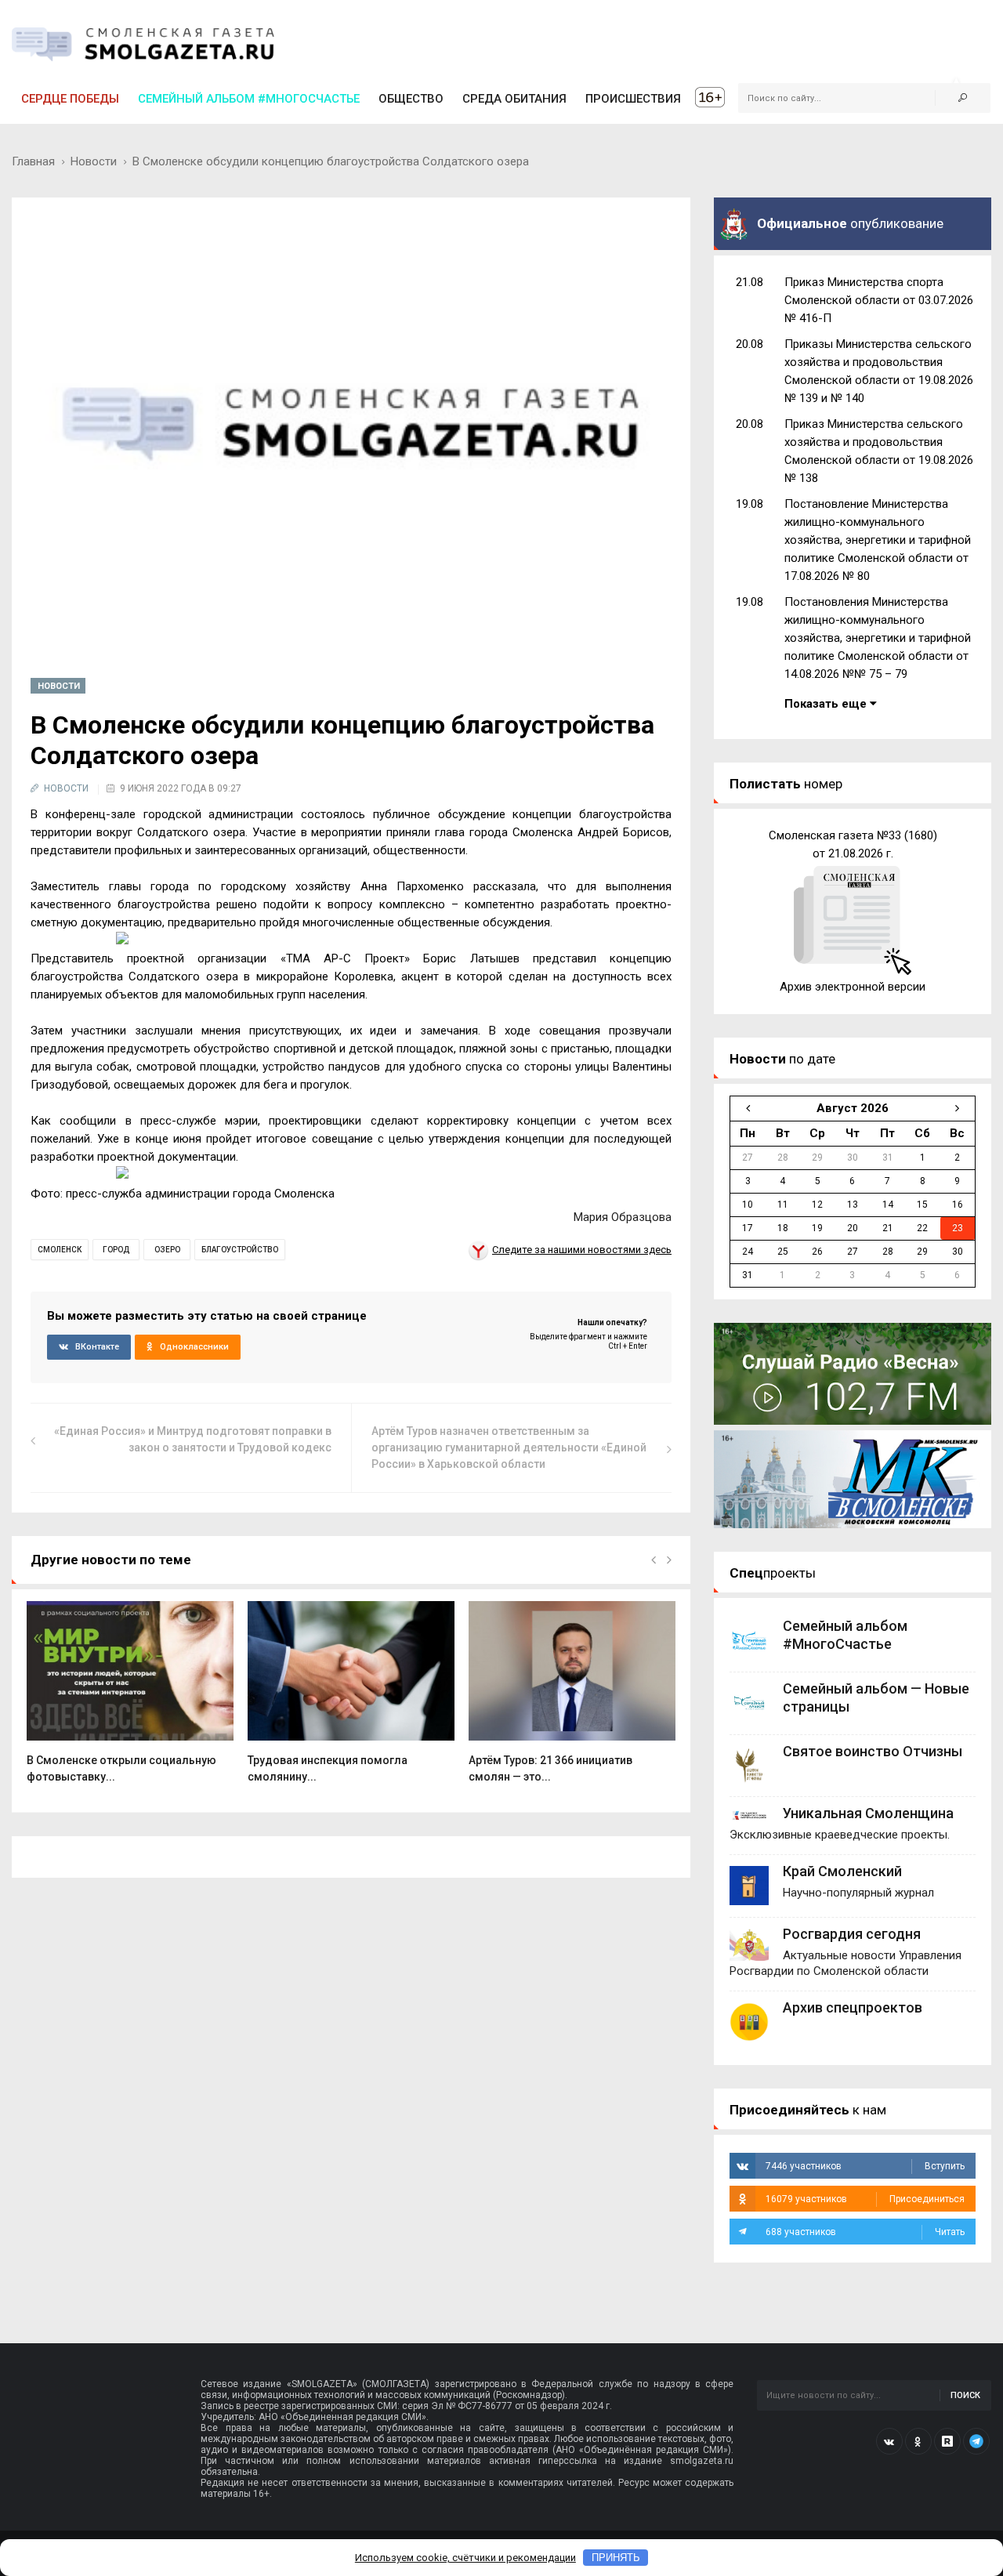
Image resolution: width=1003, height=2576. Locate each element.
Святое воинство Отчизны (873, 1751)
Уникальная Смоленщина (868, 1813)
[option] (130, 1701)
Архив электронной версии (853, 987)
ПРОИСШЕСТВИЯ (633, 99)
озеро (167, 1250)
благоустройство (240, 1250)
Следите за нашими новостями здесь (582, 1250)
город (116, 1250)
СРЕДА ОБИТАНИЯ (514, 99)
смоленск (60, 1250)
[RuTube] (947, 2441)
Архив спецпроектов (853, 2007)
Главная (33, 161)
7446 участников (865, 2166)
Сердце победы (70, 99)
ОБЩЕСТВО (411, 99)
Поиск (965, 2395)
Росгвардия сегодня (852, 1934)
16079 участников (865, 2199)
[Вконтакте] (889, 2441)
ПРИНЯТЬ (616, 2558)
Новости (94, 161)
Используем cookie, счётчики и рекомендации (465, 2558)
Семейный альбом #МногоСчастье (249, 99)
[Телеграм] (976, 2441)
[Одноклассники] (918, 2441)
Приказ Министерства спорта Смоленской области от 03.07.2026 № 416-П (879, 300)
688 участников (865, 2232)
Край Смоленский (842, 1871)
